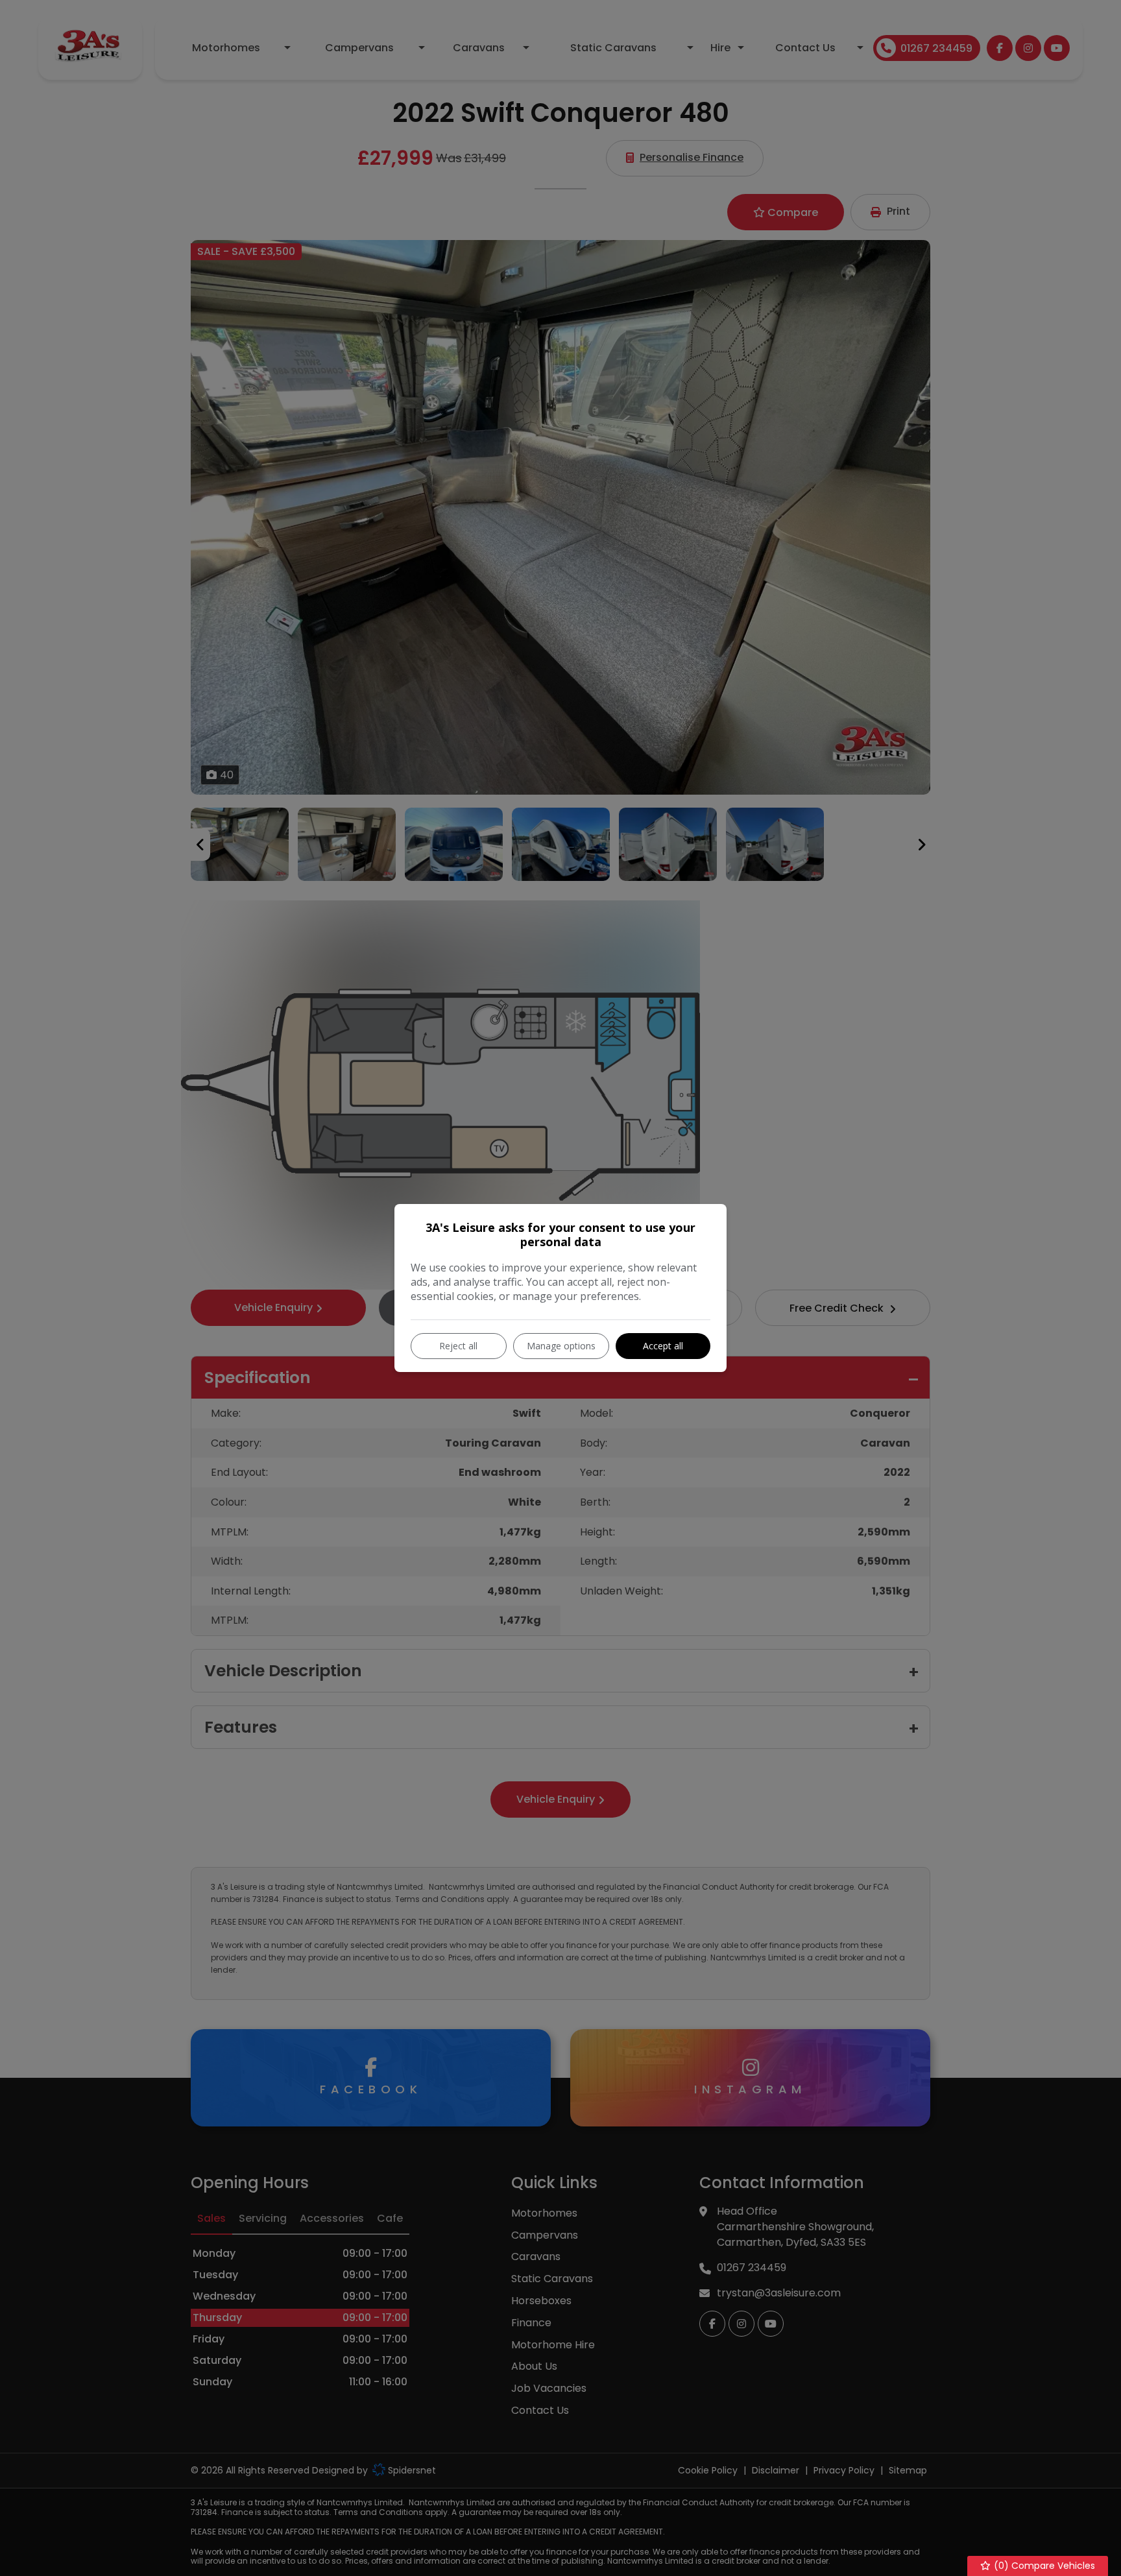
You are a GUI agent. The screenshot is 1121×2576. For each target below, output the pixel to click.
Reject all (458, 1346)
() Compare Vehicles (1043, 2566)
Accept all (663, 1346)
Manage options (561, 1346)
